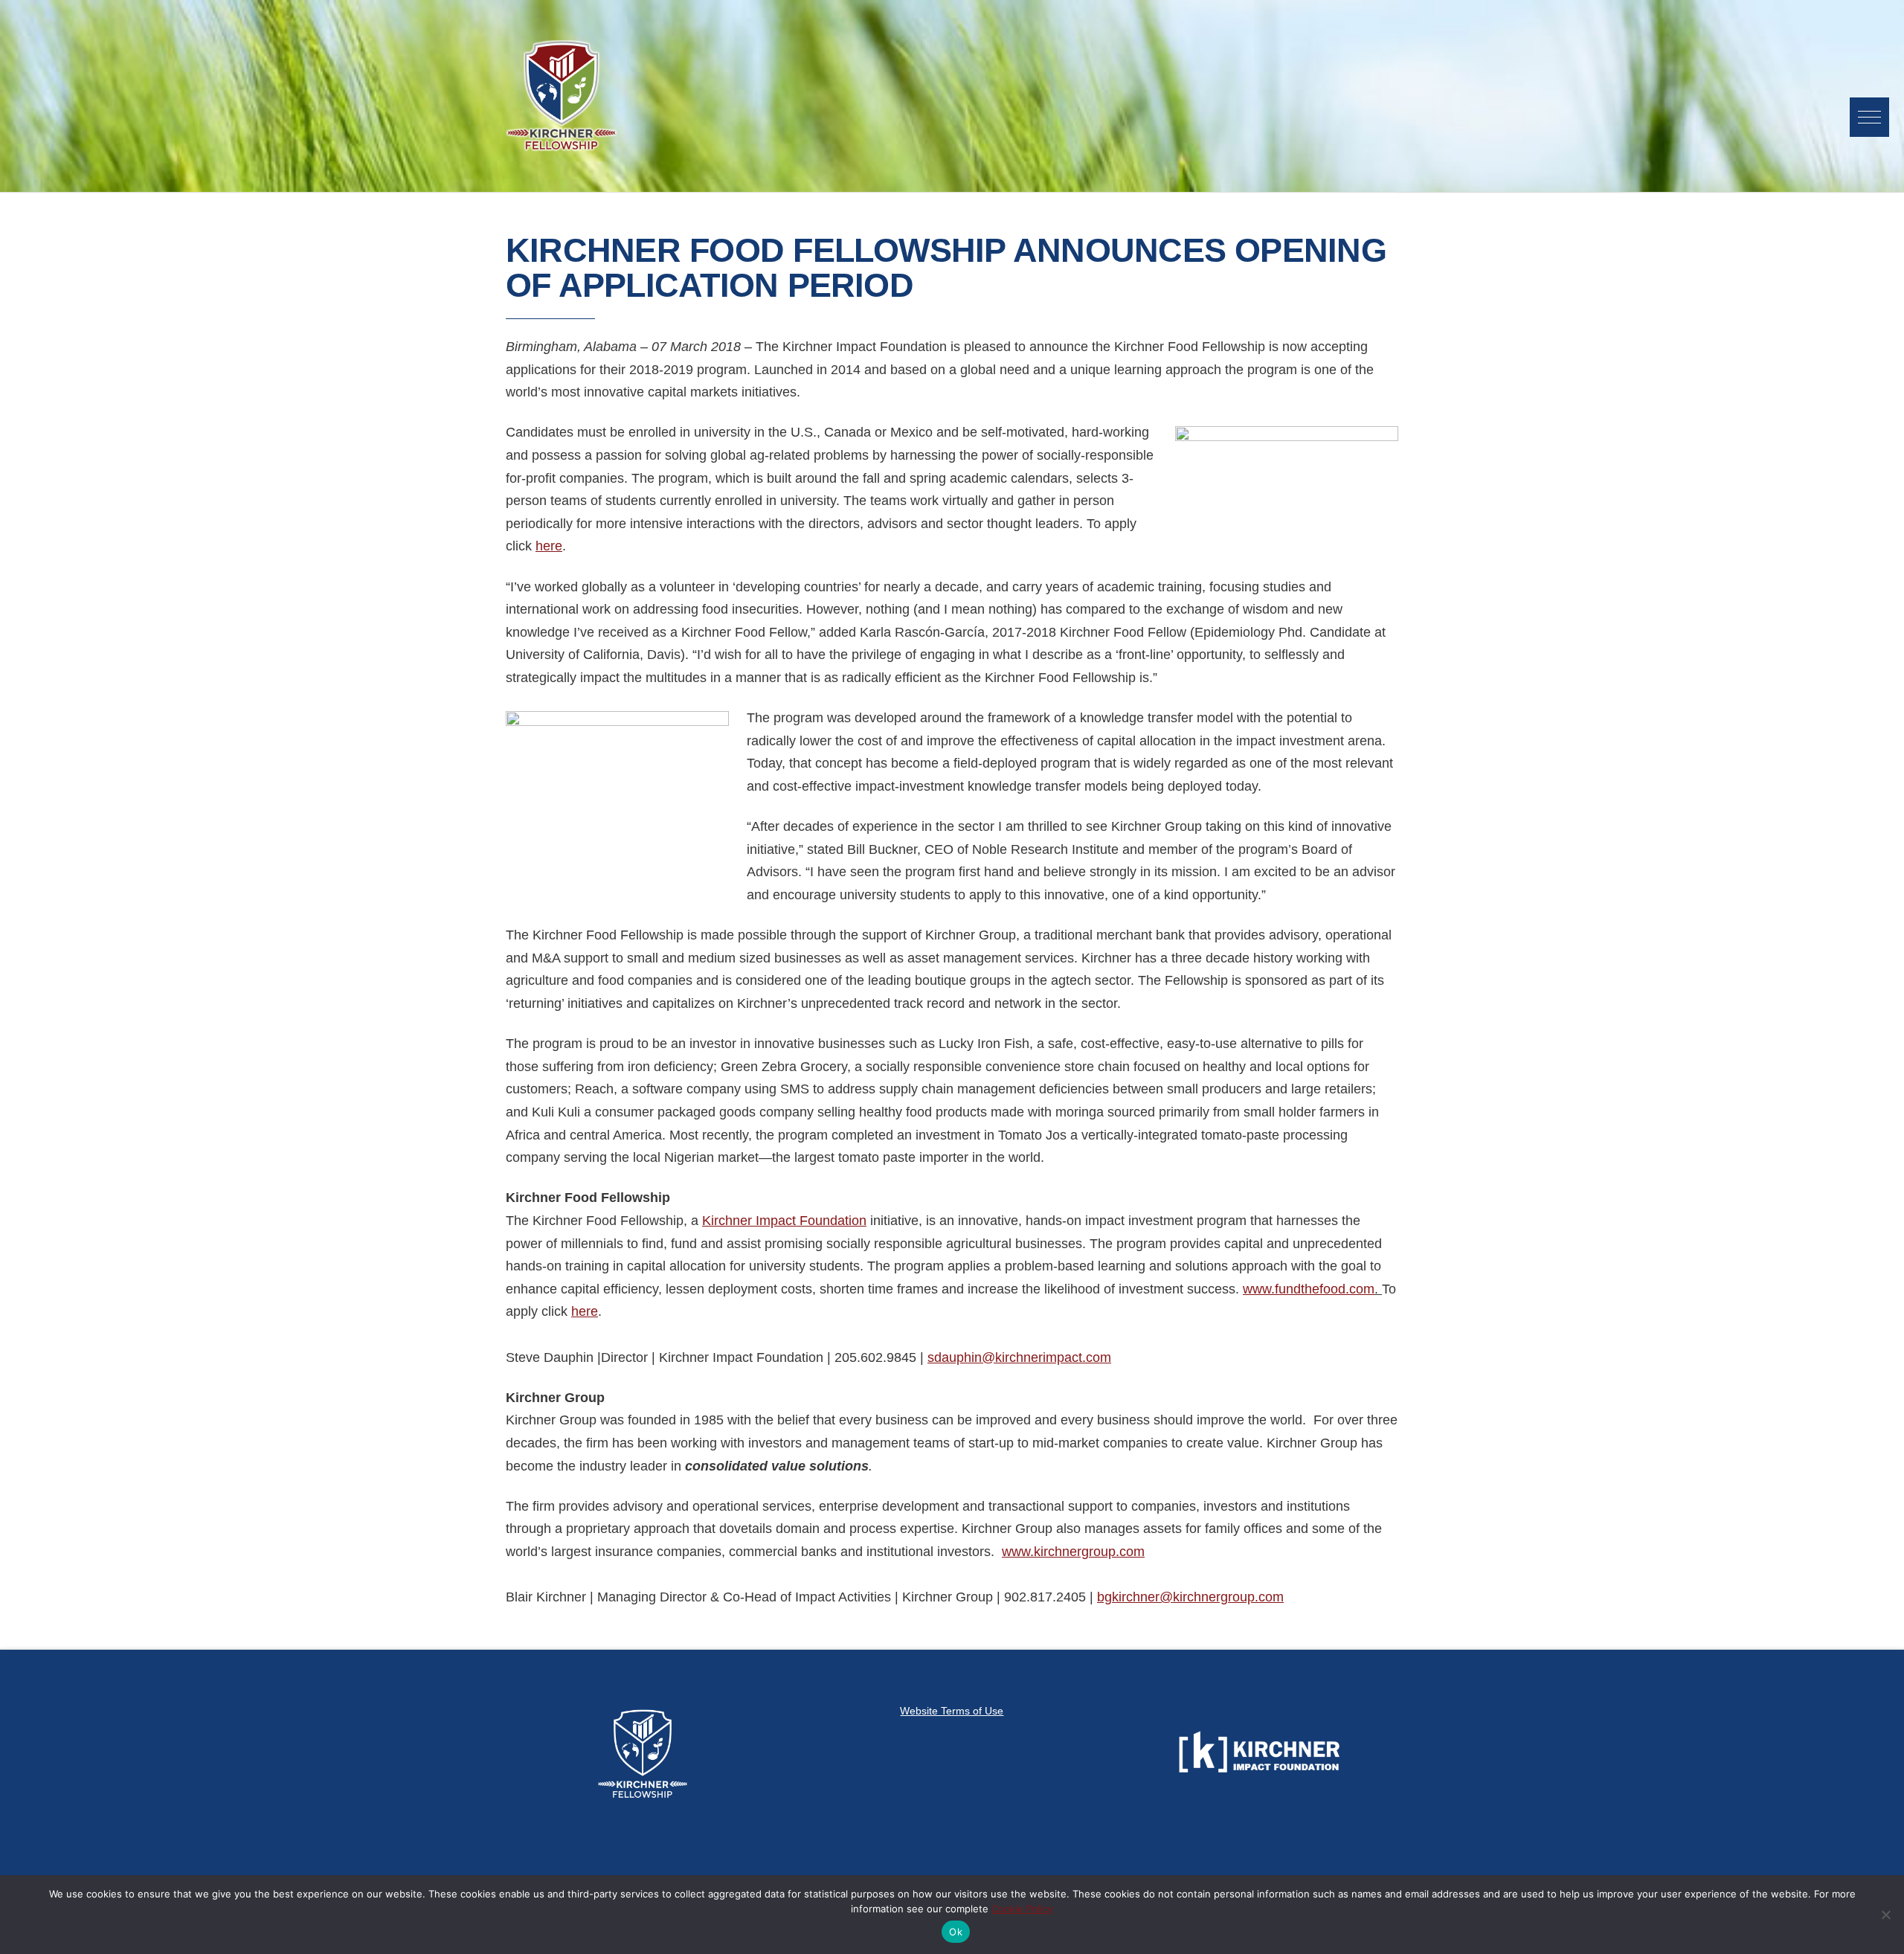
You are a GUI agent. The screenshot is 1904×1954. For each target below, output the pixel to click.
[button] (1869, 117)
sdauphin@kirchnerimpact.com (1019, 1357)
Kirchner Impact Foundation (784, 1221)
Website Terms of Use (952, 1711)
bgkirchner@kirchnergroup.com (1190, 1597)
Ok (956, 1932)
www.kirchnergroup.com (1073, 1552)
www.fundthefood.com (1309, 1289)
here (549, 546)
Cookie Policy (1022, 1909)
